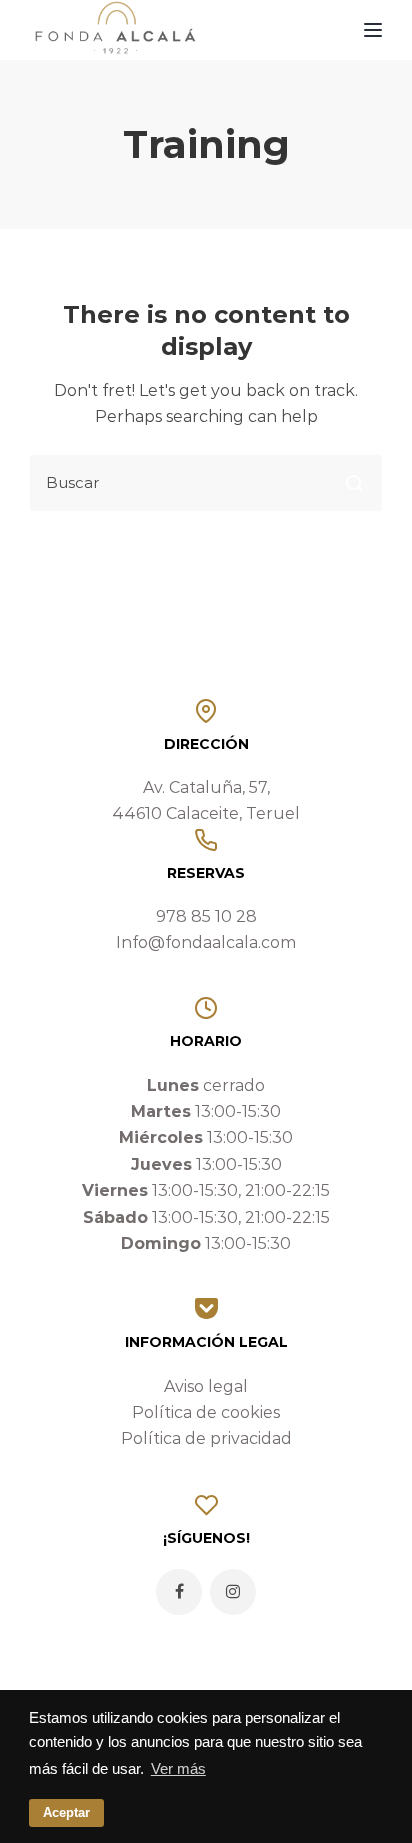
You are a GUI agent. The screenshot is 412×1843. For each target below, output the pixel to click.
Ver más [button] (178, 1768)
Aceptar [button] (66, 1812)
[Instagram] (233, 1592)
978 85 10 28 (206, 916)
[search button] (354, 483)
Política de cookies (206, 1412)
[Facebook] (179, 1592)
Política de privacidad (206, 1438)
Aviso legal (206, 1386)
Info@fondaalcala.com (206, 942)
